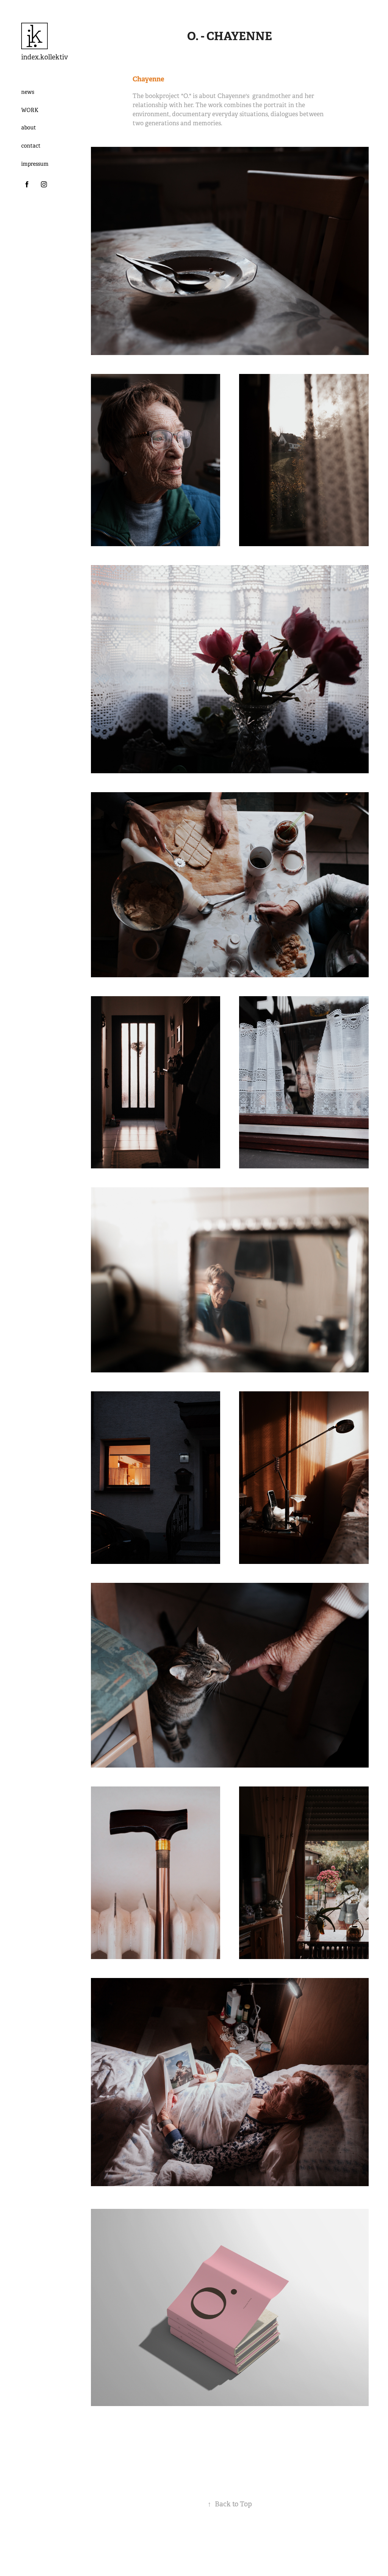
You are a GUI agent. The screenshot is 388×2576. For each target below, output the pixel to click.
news (28, 92)
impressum (35, 164)
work (30, 110)
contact (31, 146)
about (29, 128)
